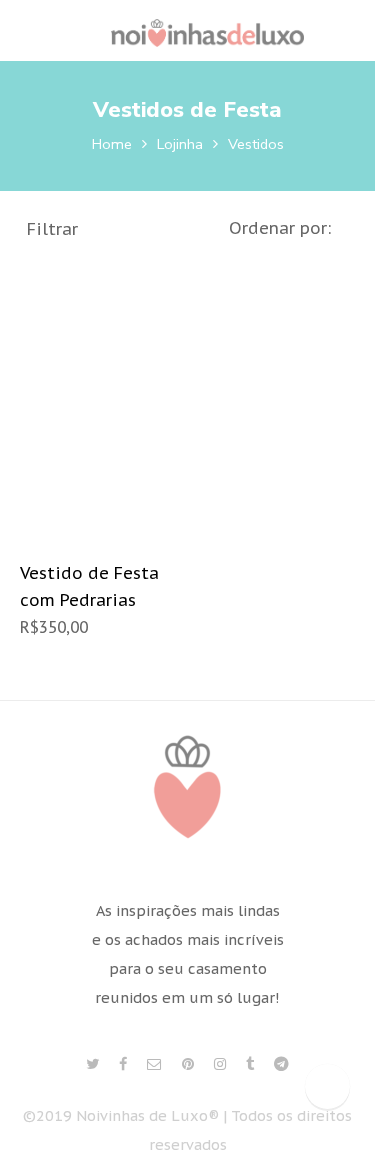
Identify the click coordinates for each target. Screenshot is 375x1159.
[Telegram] (281, 1064)
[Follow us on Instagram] (220, 1064)
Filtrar (52, 229)
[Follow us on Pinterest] (188, 1064)
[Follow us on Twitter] (92, 1064)
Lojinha (180, 144)
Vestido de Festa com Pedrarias (89, 586)
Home (112, 144)
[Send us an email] (154, 1064)
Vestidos (256, 144)
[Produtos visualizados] (327, 1086)
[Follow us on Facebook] (123, 1064)
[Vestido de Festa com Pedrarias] (101, 402)
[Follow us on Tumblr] (250, 1064)
